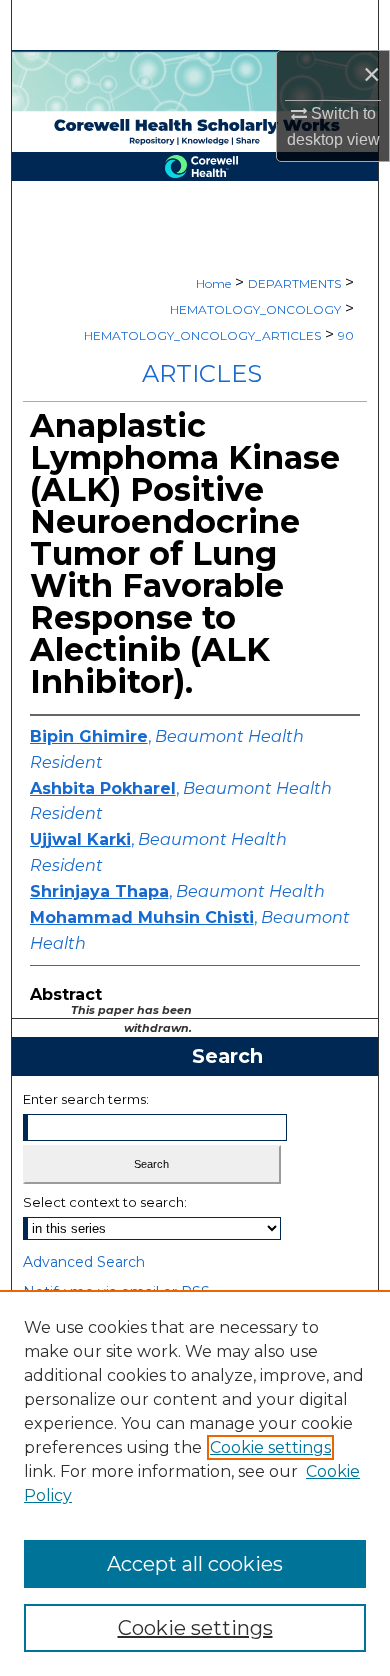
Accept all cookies (195, 1564)
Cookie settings (270, 1447)
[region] (195, 1483)
